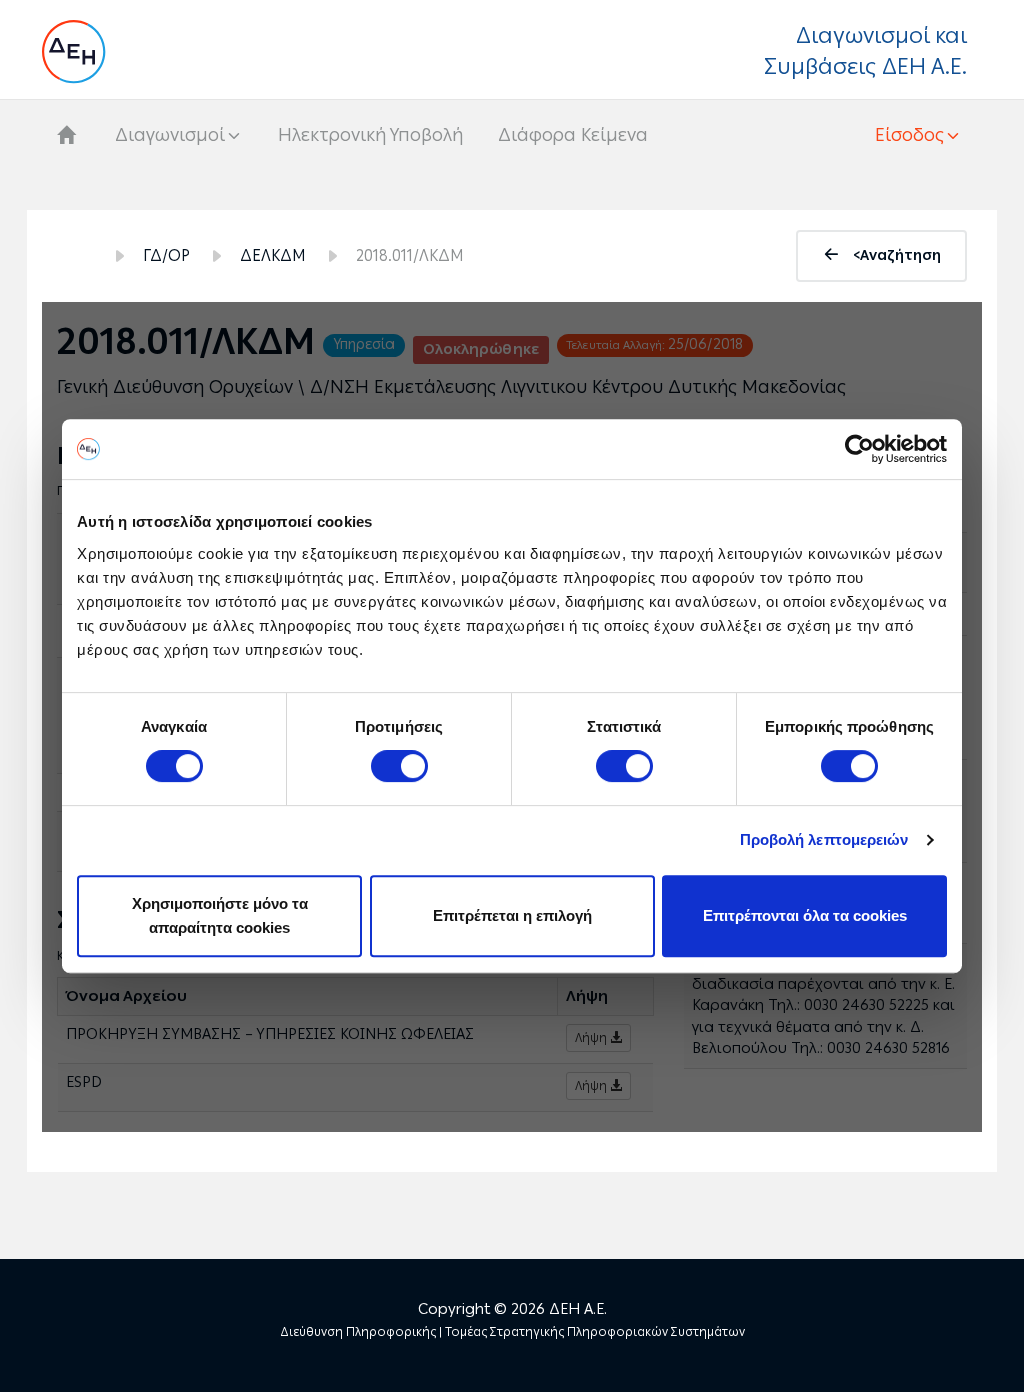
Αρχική (75, 256)
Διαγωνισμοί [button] (170, 135)
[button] (918, 135)
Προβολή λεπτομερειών (824, 839)
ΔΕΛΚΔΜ (273, 255)
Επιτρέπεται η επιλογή (512, 915)
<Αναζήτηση (897, 255)
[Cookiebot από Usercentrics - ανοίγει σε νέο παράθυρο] (859, 449)
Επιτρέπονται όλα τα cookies (805, 915)
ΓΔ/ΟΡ (166, 255)
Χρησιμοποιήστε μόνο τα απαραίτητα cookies (220, 915)
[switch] (399, 766)
